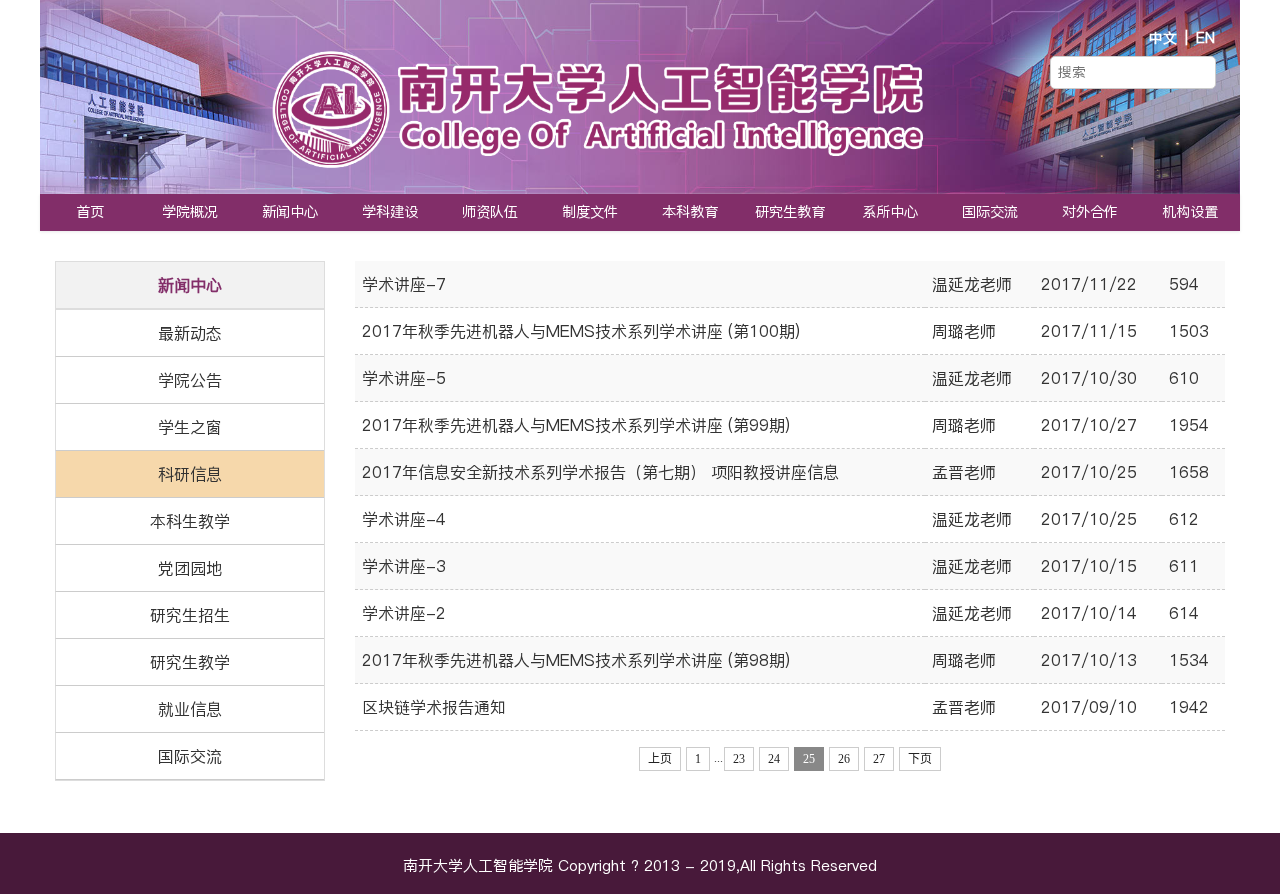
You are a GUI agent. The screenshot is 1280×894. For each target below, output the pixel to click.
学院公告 (190, 380)
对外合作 (1090, 212)
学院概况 (190, 212)
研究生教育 (790, 212)
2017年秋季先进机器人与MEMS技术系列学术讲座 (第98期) (576, 660)
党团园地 (190, 568)
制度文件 (590, 212)
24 (774, 759)
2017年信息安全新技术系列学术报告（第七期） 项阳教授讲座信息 (600, 472)
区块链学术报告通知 (434, 707)
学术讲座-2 (404, 613)
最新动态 (190, 333)
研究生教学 (190, 662)
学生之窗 (190, 427)
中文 (1163, 38)
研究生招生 (190, 615)
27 (879, 759)
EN (1205, 38)
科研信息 (190, 474)
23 (739, 759)
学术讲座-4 (404, 519)
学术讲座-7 (404, 284)
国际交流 (990, 212)
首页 (90, 212)
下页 (920, 759)
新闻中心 (290, 212)
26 (844, 759)
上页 (660, 759)
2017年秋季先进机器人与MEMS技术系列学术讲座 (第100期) (581, 331)
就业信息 (190, 709)
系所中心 (890, 212)
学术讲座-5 (404, 378)
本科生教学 (190, 521)
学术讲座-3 (404, 566)
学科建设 (390, 212)
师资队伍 (490, 212)
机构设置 (1190, 212)
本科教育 (690, 212)
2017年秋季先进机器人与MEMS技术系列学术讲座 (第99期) (576, 425)
